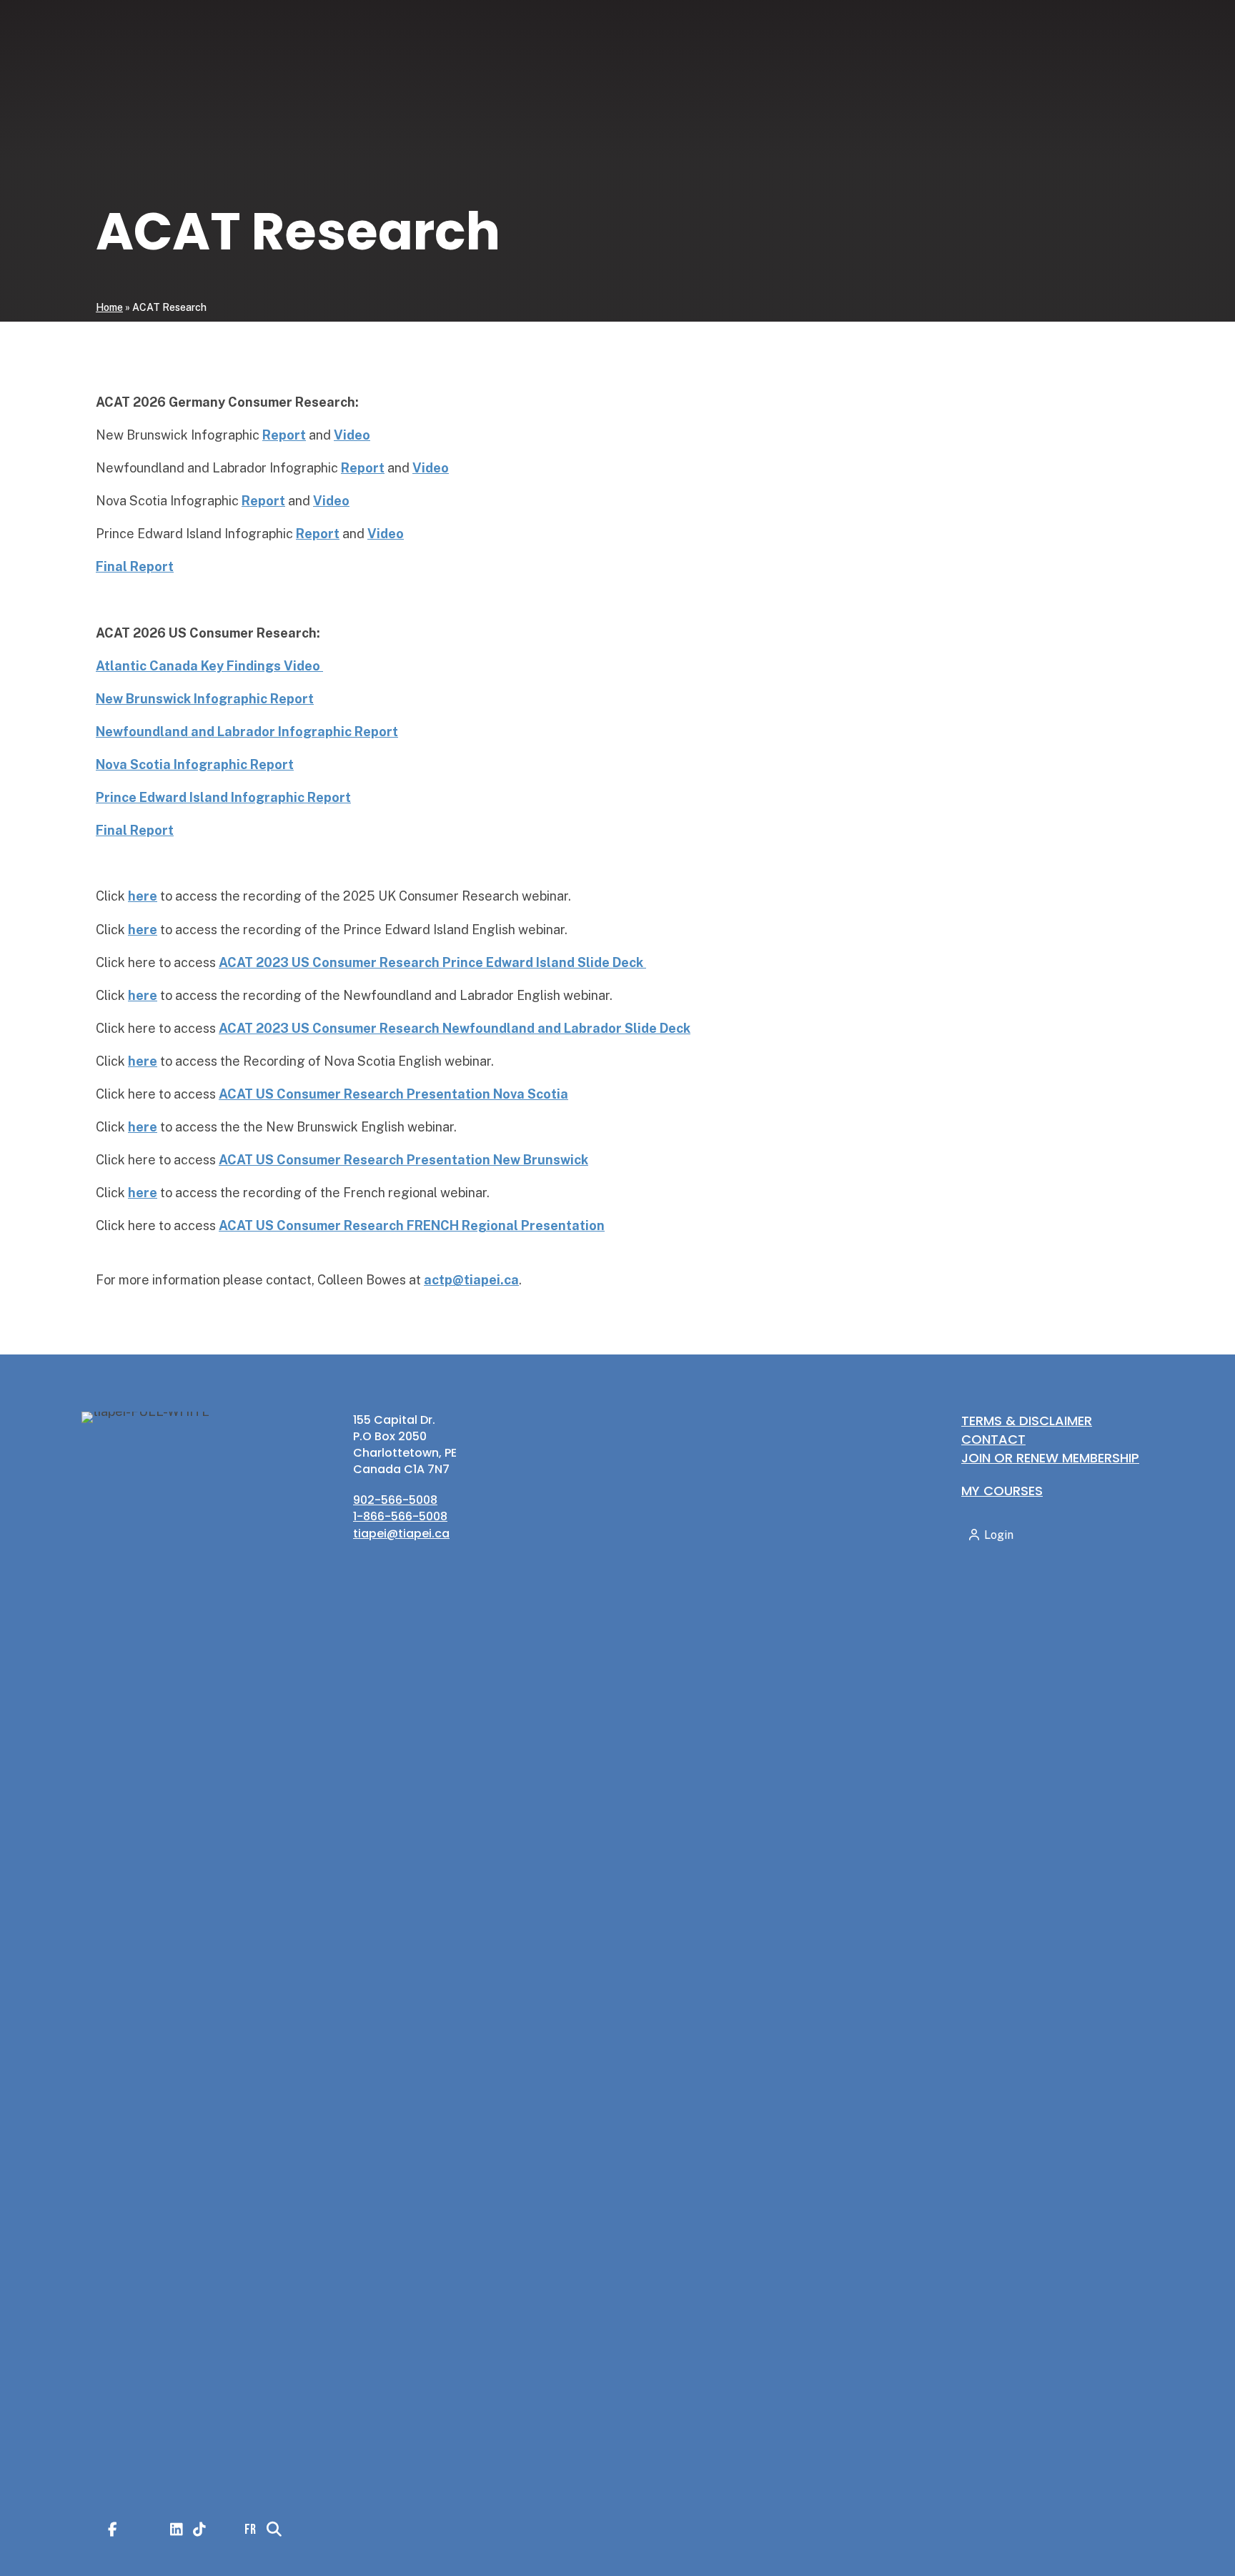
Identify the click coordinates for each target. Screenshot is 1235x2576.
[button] (1019, 1034)
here (143, 1127)
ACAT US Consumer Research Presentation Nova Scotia (393, 1094)
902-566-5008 (395, 1500)
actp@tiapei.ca (471, 1280)
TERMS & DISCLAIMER (1027, 1421)
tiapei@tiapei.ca (401, 1534)
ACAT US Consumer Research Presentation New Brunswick (403, 1160)
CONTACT (993, 1439)
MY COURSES (1002, 1491)
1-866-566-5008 (400, 1516)
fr (1046, 1034)
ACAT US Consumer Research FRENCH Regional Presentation (412, 1225)
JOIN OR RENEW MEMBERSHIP (1050, 1458)
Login (1123, 1035)
